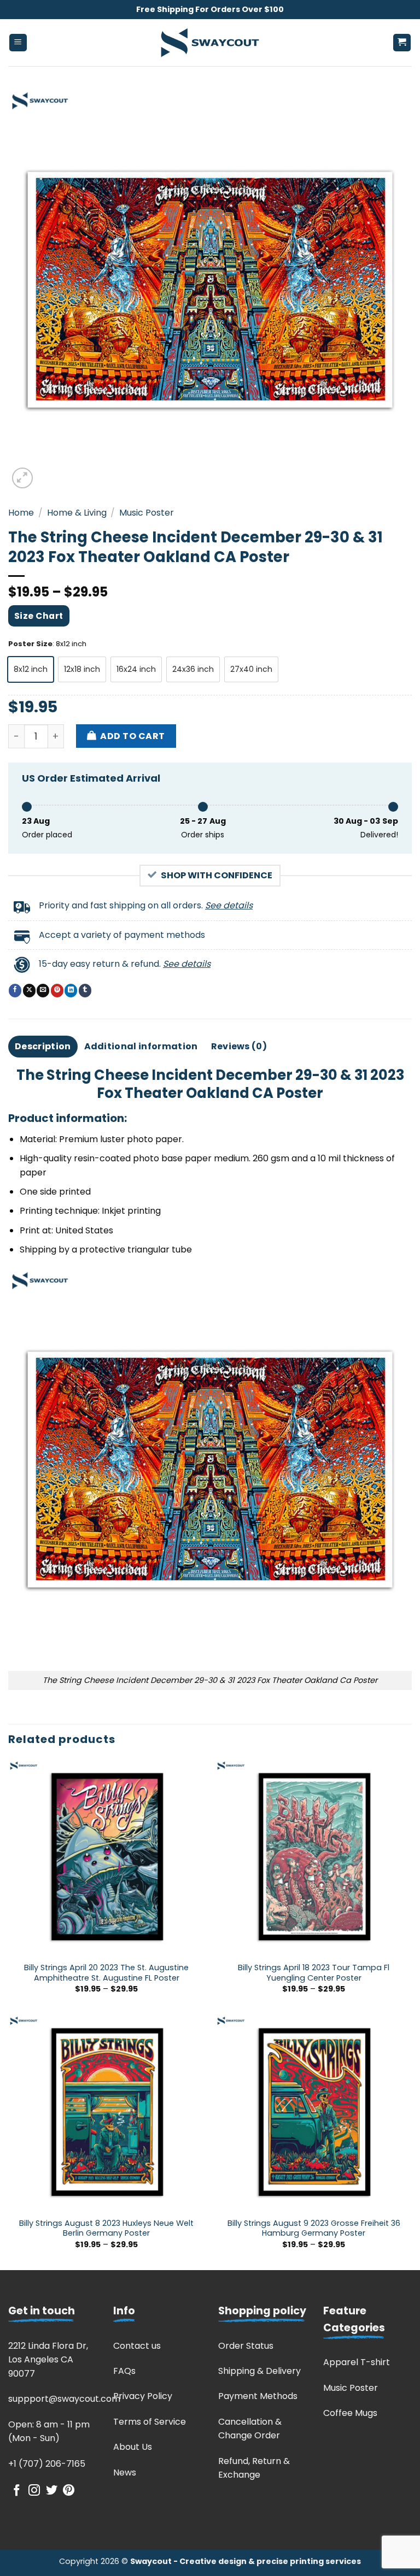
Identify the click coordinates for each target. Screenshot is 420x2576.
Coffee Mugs (350, 2413)
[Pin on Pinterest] (57, 990)
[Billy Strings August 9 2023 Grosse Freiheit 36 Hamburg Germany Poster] (314, 2113)
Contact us (137, 2346)
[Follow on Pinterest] (69, 2491)
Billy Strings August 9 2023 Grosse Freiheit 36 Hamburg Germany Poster (314, 2228)
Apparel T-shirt (357, 2362)
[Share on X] (29, 990)
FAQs (124, 2371)
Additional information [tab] (141, 1046)
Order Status (246, 2346)
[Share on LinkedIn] (71, 990)
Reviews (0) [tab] (239, 1046)
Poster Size (30, 644)
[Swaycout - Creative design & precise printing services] (210, 43)
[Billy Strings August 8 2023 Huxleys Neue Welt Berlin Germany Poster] (106, 2113)
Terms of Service (150, 2422)
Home (21, 513)
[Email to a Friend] (43, 990)
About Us (133, 2447)
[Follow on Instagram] (34, 2491)
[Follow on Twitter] (52, 2491)
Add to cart (132, 736)
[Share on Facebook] (15, 990)
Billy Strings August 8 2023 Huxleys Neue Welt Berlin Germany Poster (106, 2228)
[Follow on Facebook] (17, 2491)
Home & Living (77, 513)
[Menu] (18, 43)
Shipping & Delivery (259, 2371)
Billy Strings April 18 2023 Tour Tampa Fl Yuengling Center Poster (314, 1973)
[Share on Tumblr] (85, 990)
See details (229, 905)
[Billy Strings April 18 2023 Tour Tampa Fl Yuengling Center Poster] (314, 1857)
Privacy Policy (143, 2396)
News (125, 2472)
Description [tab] (43, 1046)
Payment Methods (258, 2396)
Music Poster (147, 513)
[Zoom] (23, 478)
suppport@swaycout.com (64, 2399)
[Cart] (402, 43)
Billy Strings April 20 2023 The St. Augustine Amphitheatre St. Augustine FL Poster (106, 1973)
